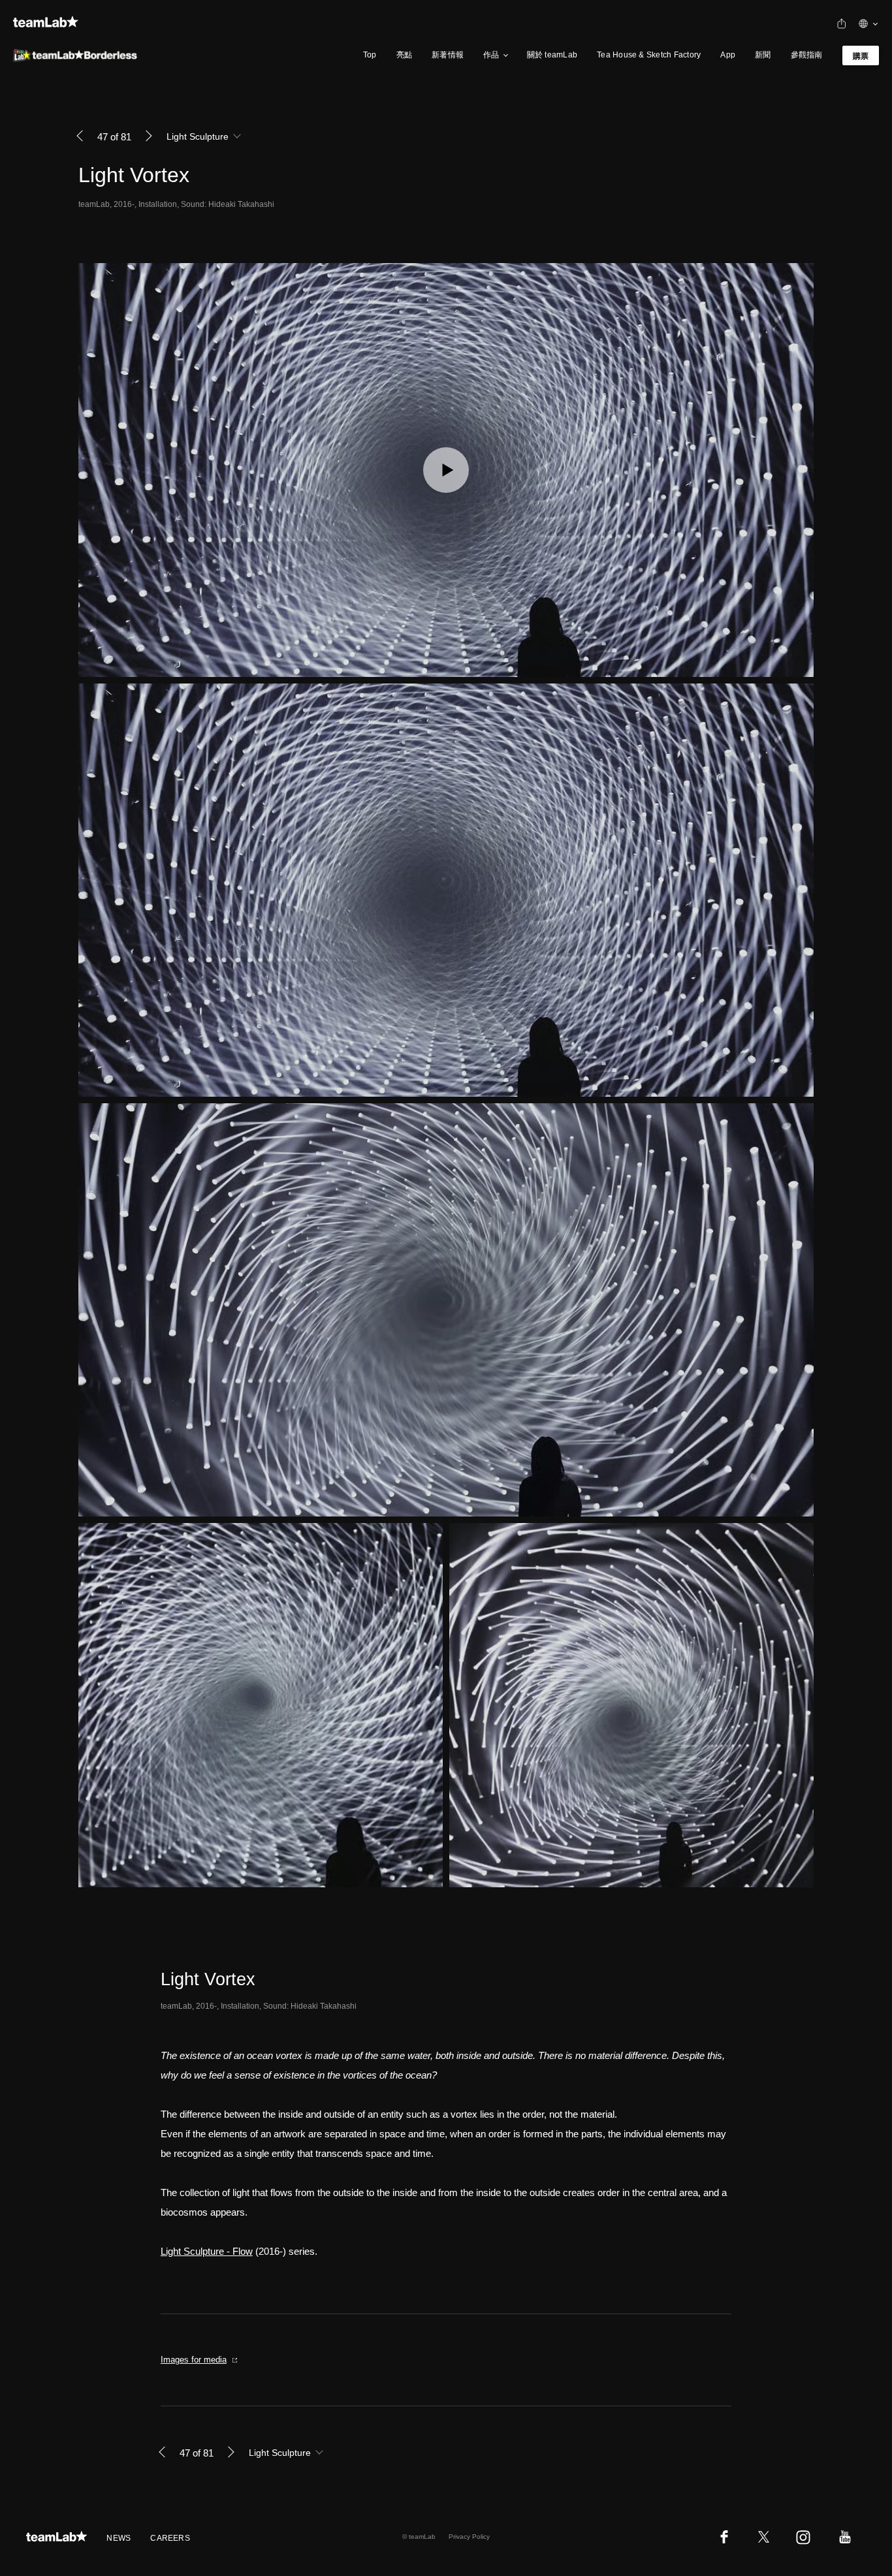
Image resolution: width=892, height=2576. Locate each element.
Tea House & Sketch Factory (649, 55)
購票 (861, 56)
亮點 (404, 55)
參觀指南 (807, 55)
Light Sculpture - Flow (207, 2251)
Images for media (194, 2360)
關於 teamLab (552, 55)
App (728, 55)
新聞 (763, 55)
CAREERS (170, 2538)
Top (370, 55)
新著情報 (448, 55)
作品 (491, 55)
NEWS (119, 2538)
